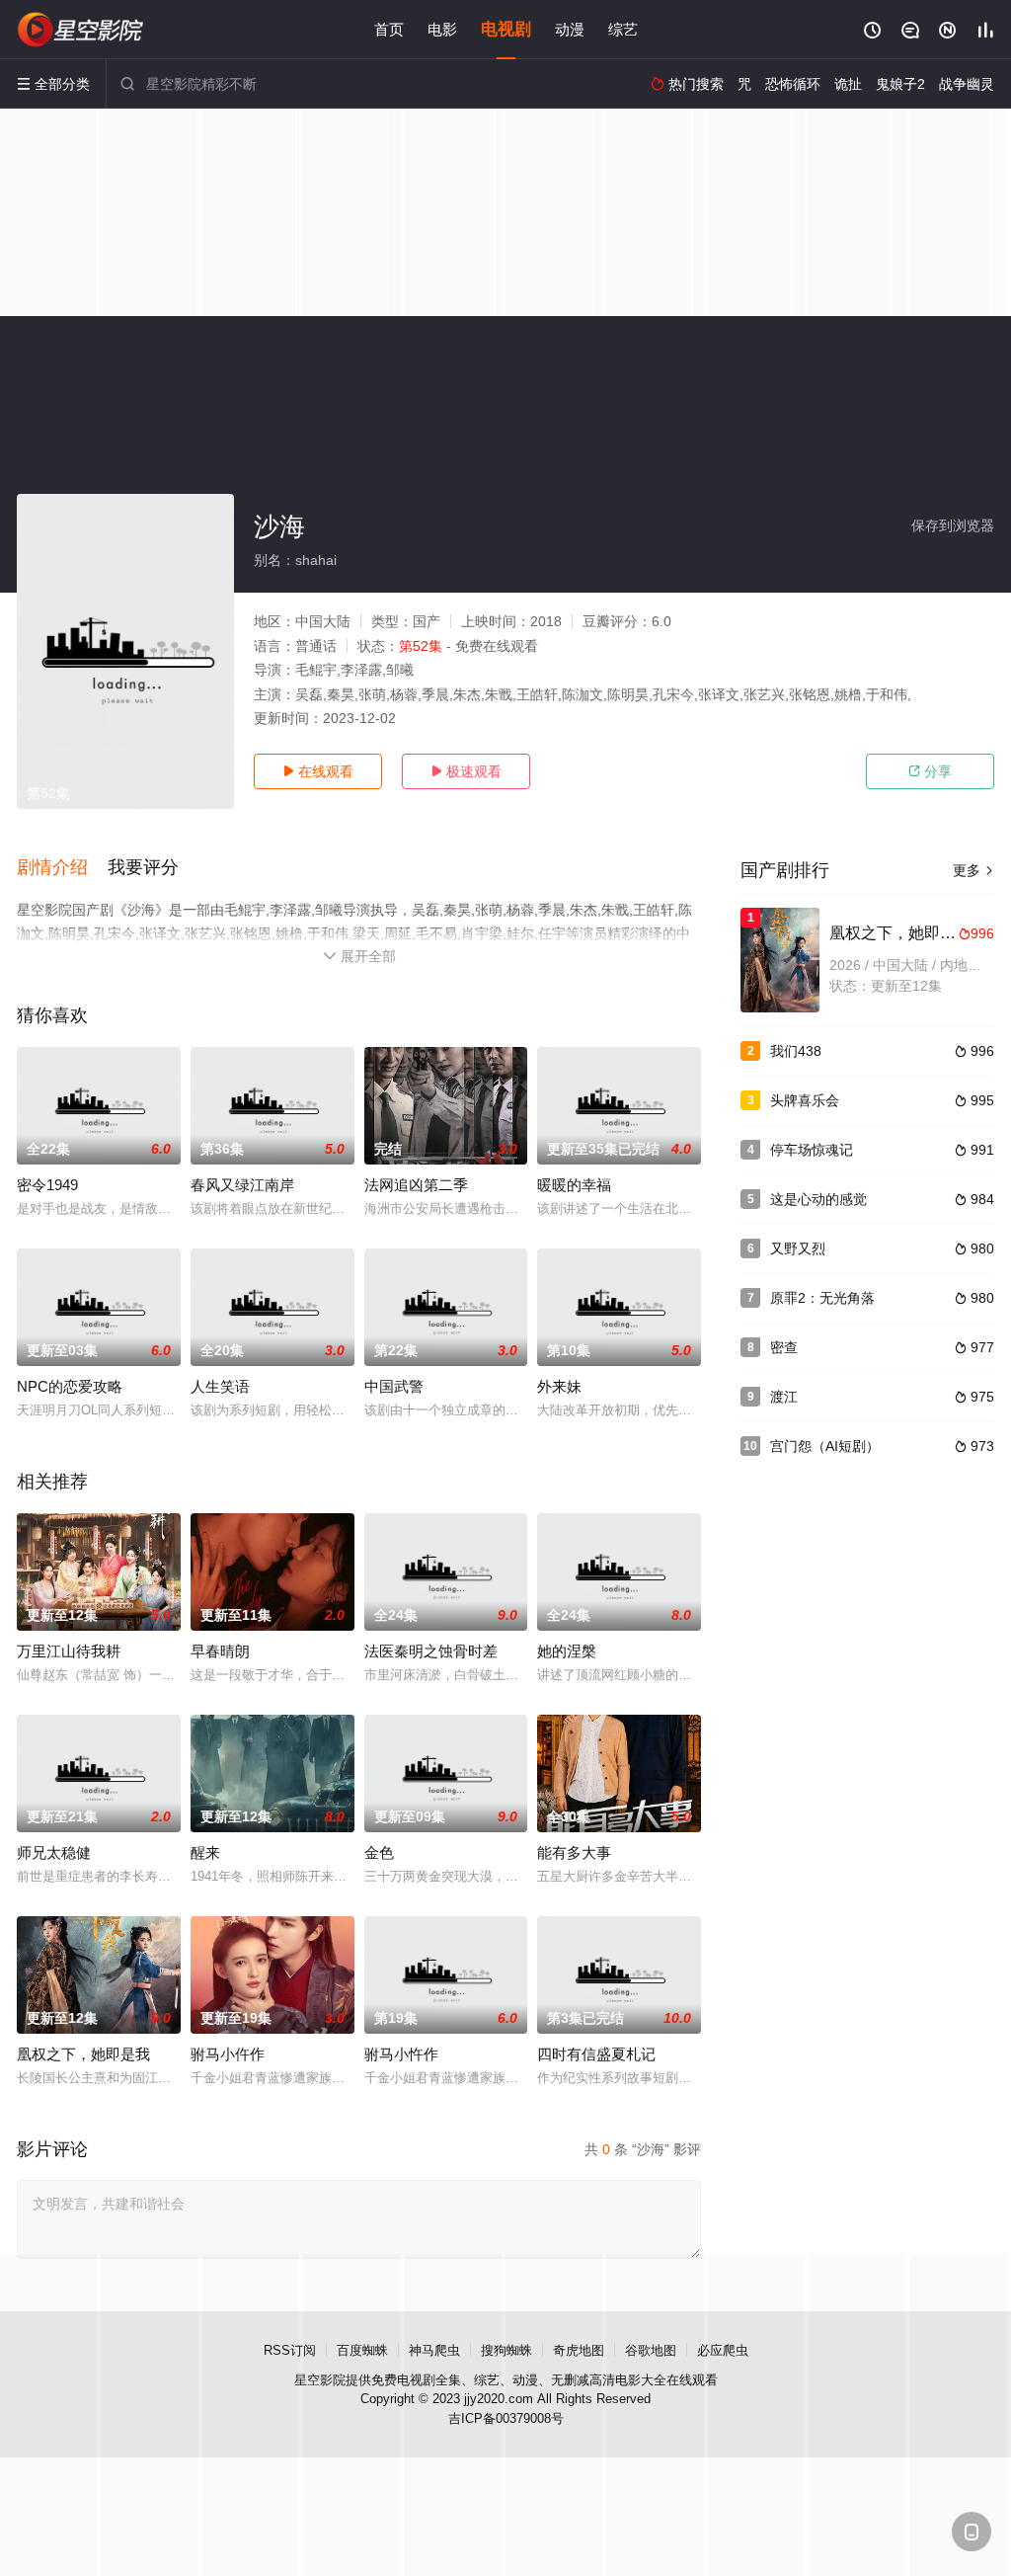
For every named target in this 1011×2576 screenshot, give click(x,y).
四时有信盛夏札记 (596, 2054)
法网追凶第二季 (416, 1185)
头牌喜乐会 (805, 1100)
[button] (62, 868)
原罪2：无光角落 (822, 1298)
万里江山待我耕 (69, 1651)
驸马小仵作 (228, 2054)
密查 (784, 1347)
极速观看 (466, 771)
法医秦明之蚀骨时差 (431, 1651)
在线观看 (318, 771)
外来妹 (559, 1386)
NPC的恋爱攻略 (70, 1386)
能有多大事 (574, 1852)
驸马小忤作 (401, 2054)
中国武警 (394, 1386)
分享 (930, 771)
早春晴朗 (220, 1651)
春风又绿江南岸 (242, 1185)
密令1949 (47, 1185)
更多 (973, 870)
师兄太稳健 (54, 1852)
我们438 (796, 1051)
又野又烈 (798, 1248)
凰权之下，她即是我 (83, 2054)
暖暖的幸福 (574, 1185)
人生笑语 (220, 1386)
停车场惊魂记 (812, 1150)
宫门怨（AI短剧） (825, 1446)
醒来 (205, 1852)
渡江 (784, 1397)
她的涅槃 (567, 1651)
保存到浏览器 (953, 525)
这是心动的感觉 (818, 1199)
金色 (379, 1852)
